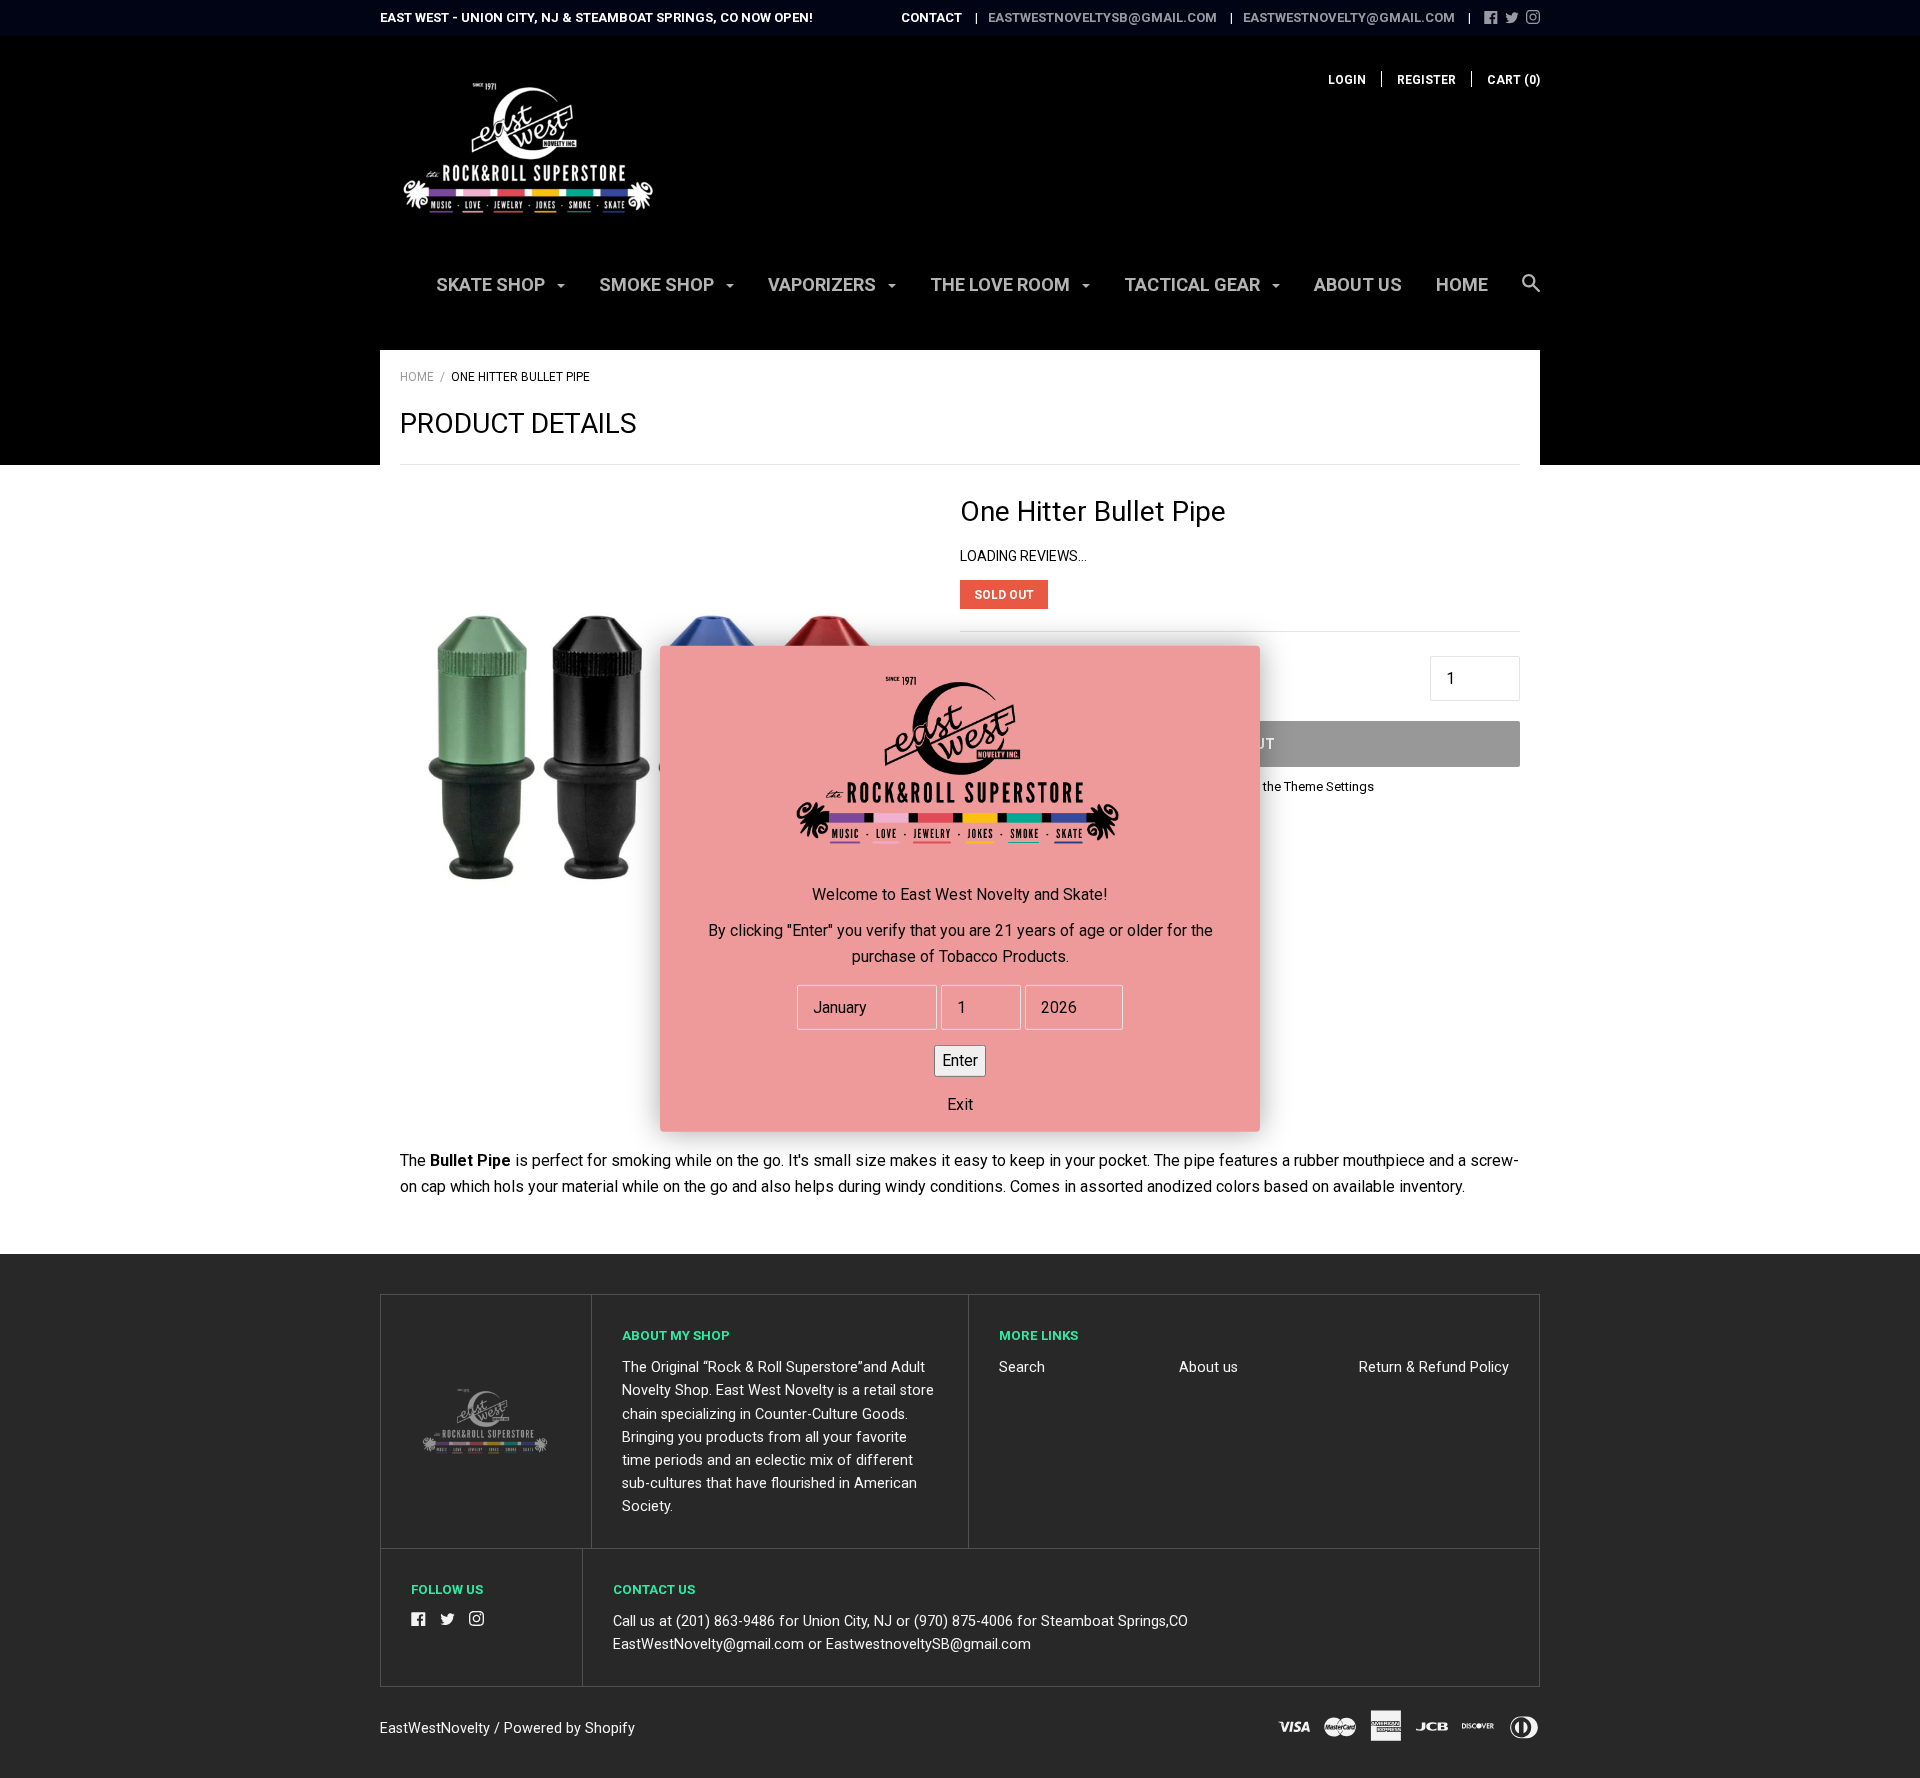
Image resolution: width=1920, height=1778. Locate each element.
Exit (960, 1104)
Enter (960, 1060)
